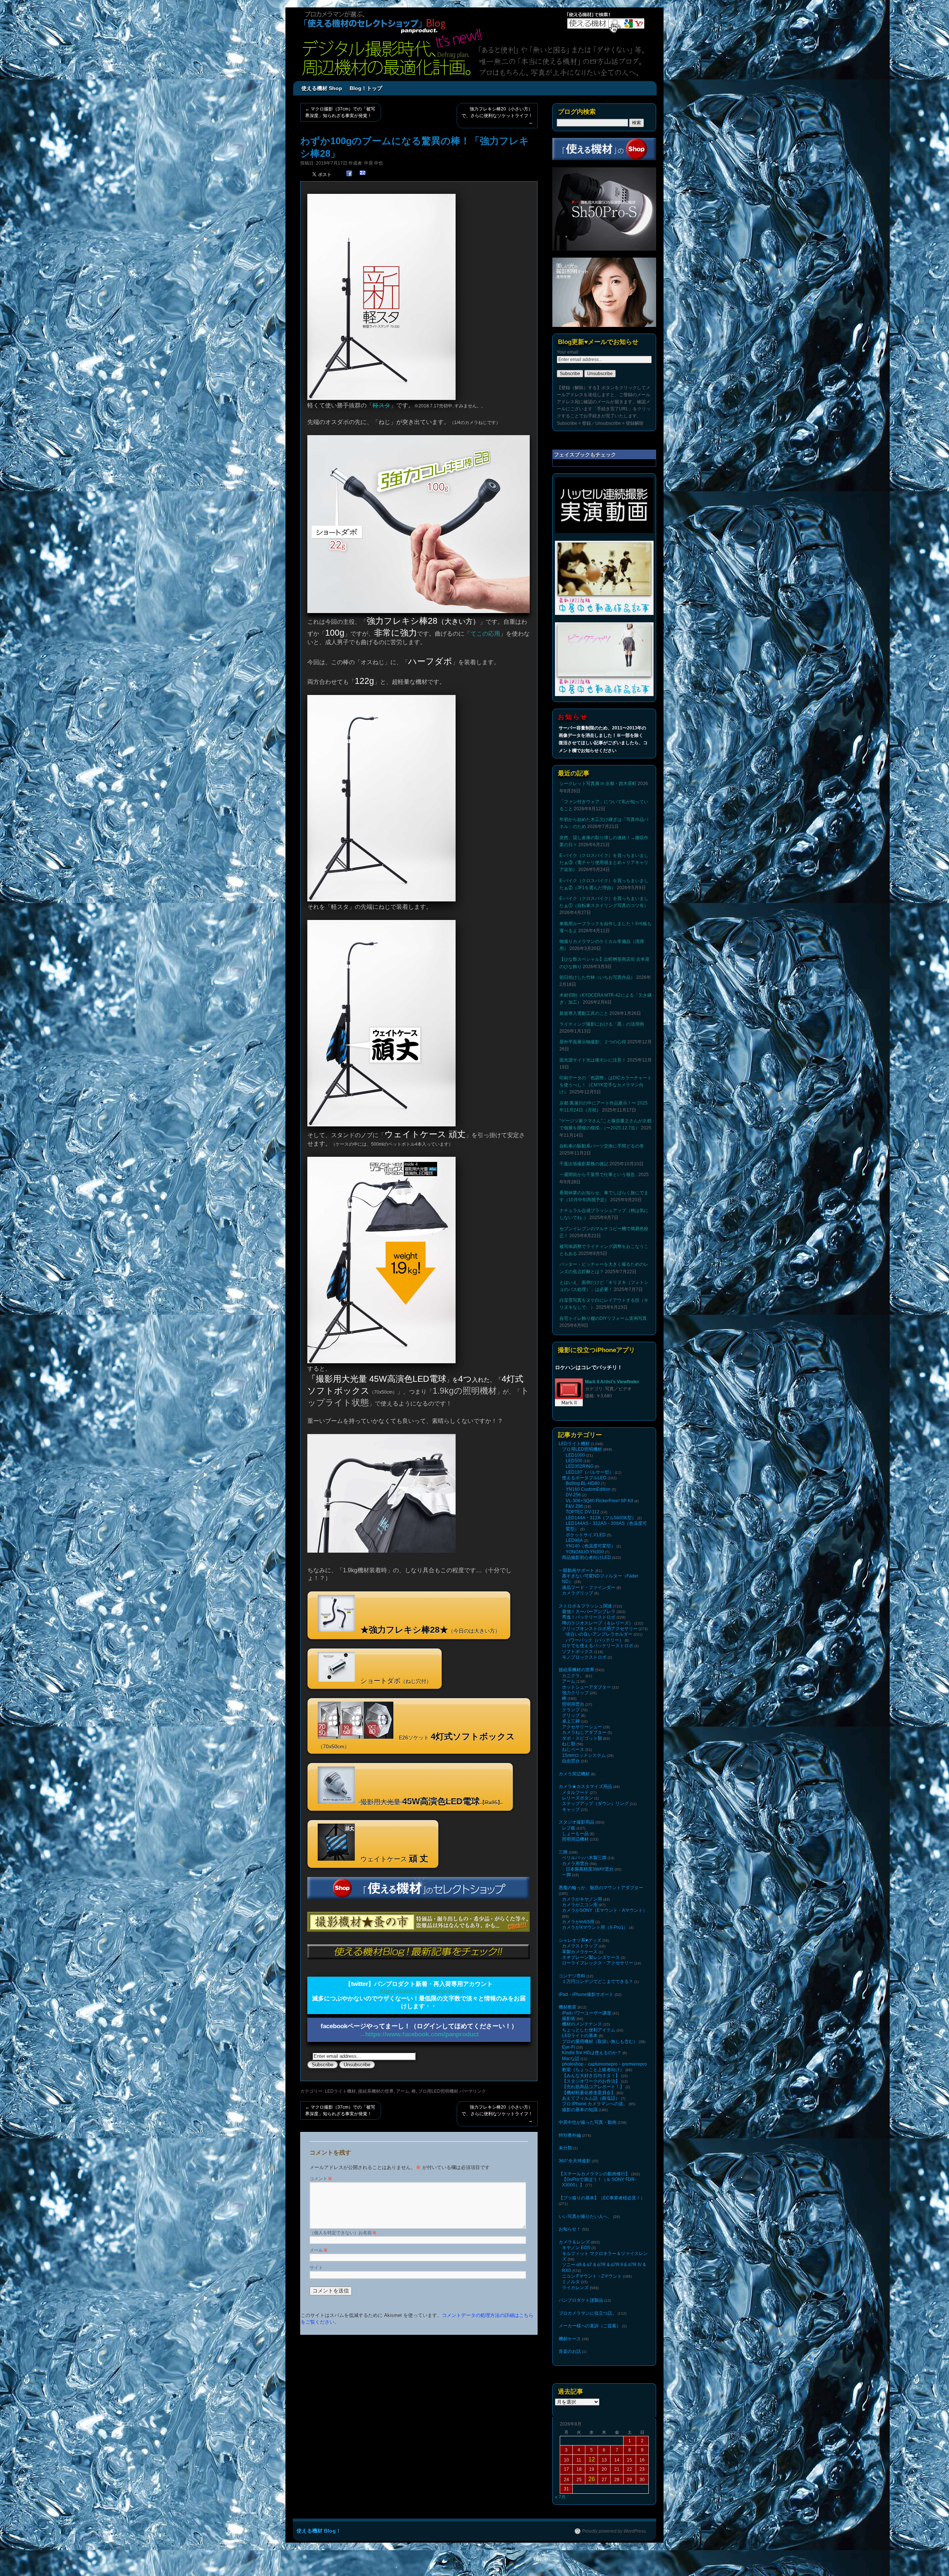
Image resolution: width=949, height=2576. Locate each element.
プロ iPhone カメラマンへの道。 (595, 2104)
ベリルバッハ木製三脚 (584, 1858)
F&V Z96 (574, 1506)
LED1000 (575, 1455)
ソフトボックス (578, 1652)
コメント (321, 2179)
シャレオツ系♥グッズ (580, 1940)
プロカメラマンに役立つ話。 (588, 2313)
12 (592, 2459)
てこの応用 (485, 634)
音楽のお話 (570, 2351)
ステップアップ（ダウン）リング (595, 1804)
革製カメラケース (580, 1952)
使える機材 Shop (322, 88)
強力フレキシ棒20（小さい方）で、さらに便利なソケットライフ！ (497, 116)
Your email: (568, 352)
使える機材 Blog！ (319, 2531)
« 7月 (560, 2497)
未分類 (565, 2148)
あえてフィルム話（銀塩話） (591, 2098)
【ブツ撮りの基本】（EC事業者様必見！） (602, 2198)
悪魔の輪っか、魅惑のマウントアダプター (601, 1888)
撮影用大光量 (431, 1801)
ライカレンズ (575, 2288)
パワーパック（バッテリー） (595, 1640)
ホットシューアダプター (586, 1687)
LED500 (574, 1461)
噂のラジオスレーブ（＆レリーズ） (598, 1623)
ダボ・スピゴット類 (582, 1738)
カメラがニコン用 (580, 1905)
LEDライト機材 (340, 2091)
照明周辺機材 (575, 1839)
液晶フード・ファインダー (589, 1587)
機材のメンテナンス (582, 2024)
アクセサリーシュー (582, 1727)
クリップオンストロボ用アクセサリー (600, 1629)
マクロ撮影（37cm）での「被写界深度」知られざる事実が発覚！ (340, 112)
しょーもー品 (575, 1834)
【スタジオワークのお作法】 (591, 2081)
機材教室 (568, 2007)
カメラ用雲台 (575, 1864)
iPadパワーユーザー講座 (587, 2013)
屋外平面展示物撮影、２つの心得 (593, 1042)
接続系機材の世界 (376, 2091)
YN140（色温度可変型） (591, 1546)
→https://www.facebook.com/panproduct (419, 2034)
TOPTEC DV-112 (583, 1512)
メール (319, 2250)
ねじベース (573, 1749)
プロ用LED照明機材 (438, 2091)
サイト (316, 2268)
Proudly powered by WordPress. (614, 2531)
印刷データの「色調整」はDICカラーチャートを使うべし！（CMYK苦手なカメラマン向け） (606, 1085)
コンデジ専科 (572, 1976)
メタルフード (575, 1792)
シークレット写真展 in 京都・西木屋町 (598, 784)
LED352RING (580, 1466)
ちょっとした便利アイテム (589, 2030)
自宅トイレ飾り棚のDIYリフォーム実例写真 (603, 1318)
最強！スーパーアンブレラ (589, 1612)
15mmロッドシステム (584, 1755)
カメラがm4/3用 (578, 1922)
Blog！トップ (366, 88)
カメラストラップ (580, 1946)
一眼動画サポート (576, 1570)
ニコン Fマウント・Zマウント (592, 2276)
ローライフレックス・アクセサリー (598, 1963)
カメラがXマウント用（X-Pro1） (595, 1927)
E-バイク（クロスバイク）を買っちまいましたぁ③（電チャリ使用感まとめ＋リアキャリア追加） (604, 862)
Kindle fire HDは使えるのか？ (592, 2053)
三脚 (563, 1852)
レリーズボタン (578, 1798)
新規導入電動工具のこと (584, 1013)
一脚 (566, 1875)
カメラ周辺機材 (574, 1774)
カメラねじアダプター (584, 1732)
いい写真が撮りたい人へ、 (585, 2216)
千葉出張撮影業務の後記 (584, 1164)
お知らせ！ (570, 2229)
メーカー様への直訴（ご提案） (590, 2326)
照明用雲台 (573, 1704)
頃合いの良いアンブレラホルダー (599, 1634)
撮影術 (569, 2019)
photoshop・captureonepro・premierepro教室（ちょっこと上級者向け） (604, 2067)
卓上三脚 (571, 1721)
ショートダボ (395, 1681)
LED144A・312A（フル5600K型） (601, 1518)
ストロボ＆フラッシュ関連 (585, 1606)
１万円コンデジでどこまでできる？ (598, 1981)
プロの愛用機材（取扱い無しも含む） (600, 2042)
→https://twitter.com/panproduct (419, 1991)
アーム (403, 2091)
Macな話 (571, 2059)
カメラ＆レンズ (574, 2242)
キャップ (571, 1810)
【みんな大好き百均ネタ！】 (591, 2076)
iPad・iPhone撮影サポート (586, 1994)
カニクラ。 (573, 1676)
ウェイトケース (393, 1858)
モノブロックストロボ (584, 1657)
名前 (370, 2233)
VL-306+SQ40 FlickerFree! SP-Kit (599, 1501)
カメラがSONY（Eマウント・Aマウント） (605, 1910)
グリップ (571, 1715)
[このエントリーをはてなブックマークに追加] (363, 174)
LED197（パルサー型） (590, 1472)
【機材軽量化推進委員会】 (589, 2093)
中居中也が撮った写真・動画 (588, 2122)
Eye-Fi (568, 2047)
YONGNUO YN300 (585, 1552)
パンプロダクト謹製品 (581, 2300)
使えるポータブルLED (584, 1478)
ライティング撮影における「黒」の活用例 (602, 1024)
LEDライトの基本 (580, 2036)
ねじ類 (569, 1744)
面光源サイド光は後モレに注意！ (593, 1060)
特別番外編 (570, 2135)
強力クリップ (575, 1693)
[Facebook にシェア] (349, 174)
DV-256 (573, 1495)
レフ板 (569, 1828)
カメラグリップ (578, 1593)
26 (592, 2479)
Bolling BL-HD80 (583, 1483)
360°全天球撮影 (575, 2161)
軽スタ (381, 405)
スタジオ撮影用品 (576, 1822)
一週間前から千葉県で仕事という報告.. (598, 1175)
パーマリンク (473, 2091)
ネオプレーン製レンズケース (591, 1957)
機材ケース (570, 2339)
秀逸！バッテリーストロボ (589, 1617)
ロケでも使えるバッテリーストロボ (598, 1646)
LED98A (574, 1540)
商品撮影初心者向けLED (586, 1557)
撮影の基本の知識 (580, 2110)
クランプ (571, 1710)
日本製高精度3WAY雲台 (590, 1869)
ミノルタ (571, 2282)
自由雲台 (571, 1761)
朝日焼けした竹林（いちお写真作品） (597, 977)
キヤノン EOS (576, 2248)
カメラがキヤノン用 (582, 1899)
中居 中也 (373, 163)
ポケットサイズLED (586, 1535)
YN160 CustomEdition (588, 1489)
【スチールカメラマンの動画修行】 (594, 2174)
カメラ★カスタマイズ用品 (585, 1787)
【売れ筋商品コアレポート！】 (593, 2087)
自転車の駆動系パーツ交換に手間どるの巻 (602, 1146)
